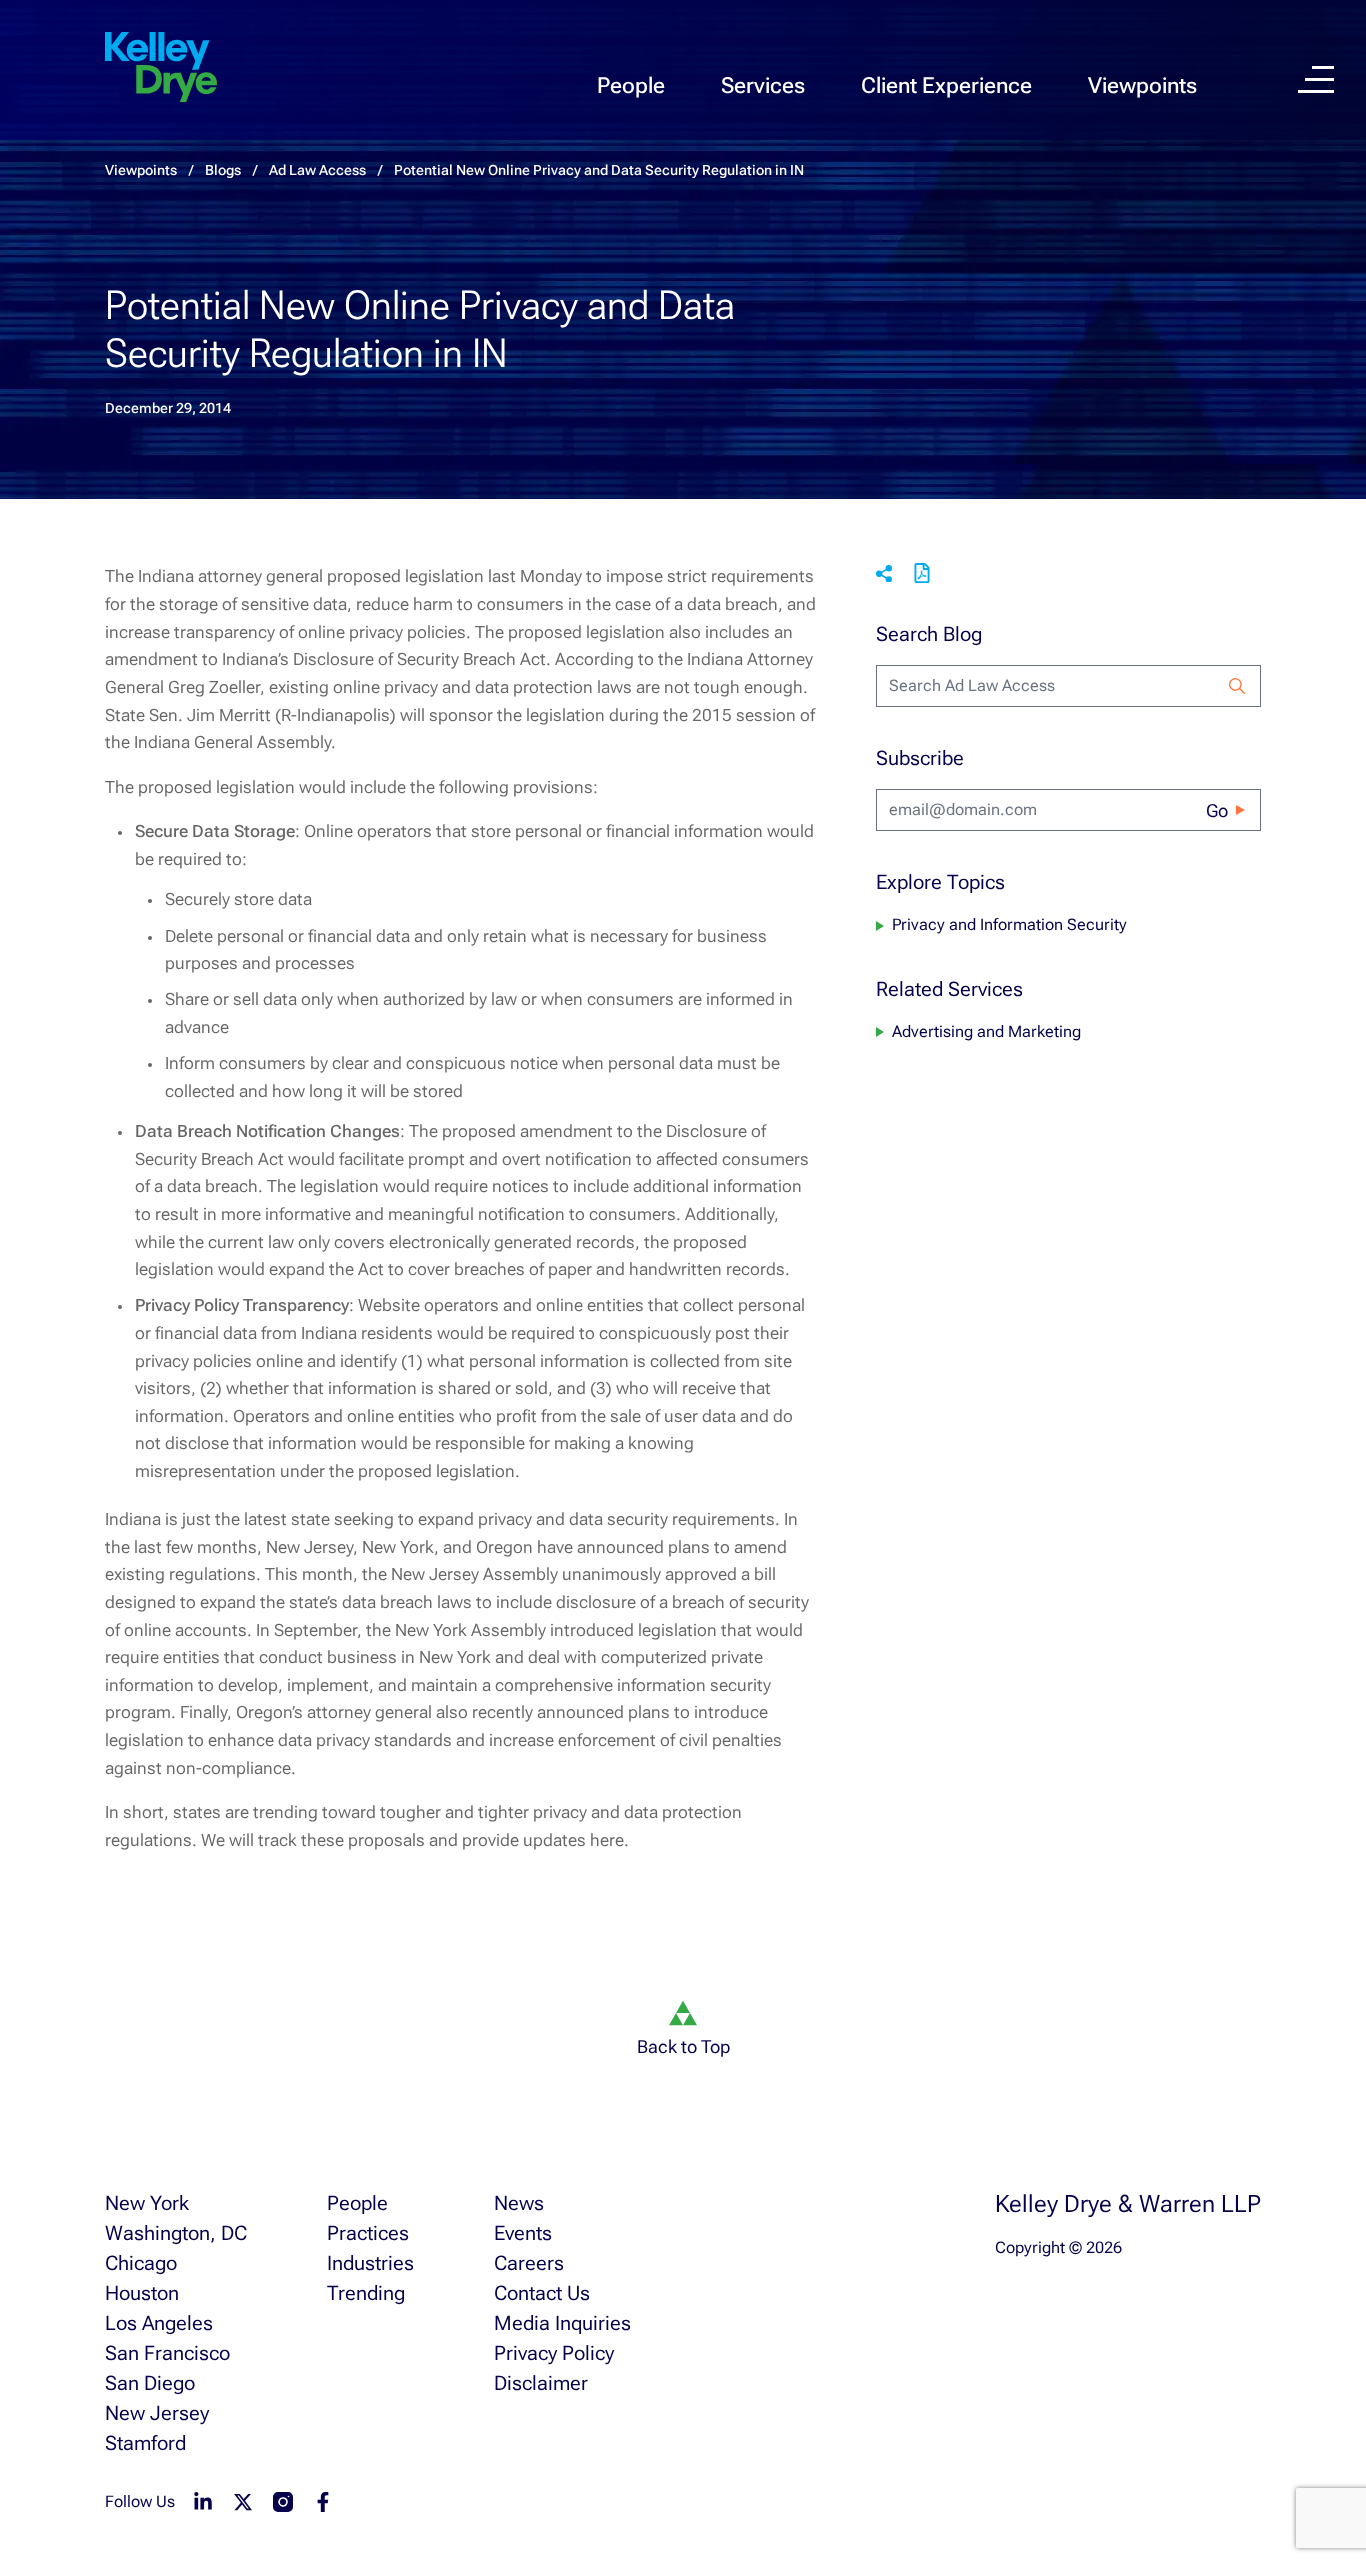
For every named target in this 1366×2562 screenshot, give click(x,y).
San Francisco (167, 2353)
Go (1217, 810)
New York (147, 2203)
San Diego (150, 2383)
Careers (529, 2263)
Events (523, 2233)
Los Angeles (159, 2323)
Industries (370, 2263)
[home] (161, 68)
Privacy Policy (554, 2353)
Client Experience (946, 85)
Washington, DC (176, 2233)
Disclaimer (541, 2383)
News (519, 2203)
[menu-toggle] (1316, 79)
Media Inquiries (562, 2323)
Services (763, 85)
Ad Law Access (317, 170)
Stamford (145, 2443)
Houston (142, 2293)
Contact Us (542, 2293)
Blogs (223, 170)
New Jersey (157, 2413)
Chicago (141, 2263)
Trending (366, 2293)
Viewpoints (1142, 85)
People (631, 85)
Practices (368, 2233)
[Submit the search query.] (1237, 686)
